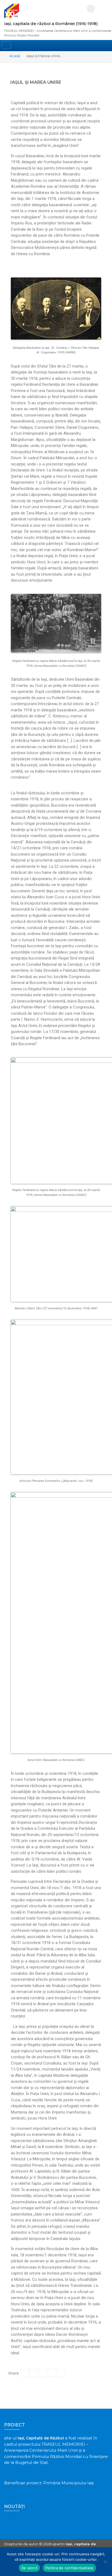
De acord (29, 2568)
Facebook (91, 9)
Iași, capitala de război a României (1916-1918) (51, 24)
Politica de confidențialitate (69, 2568)
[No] (105, 2562)
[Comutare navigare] (6, 45)
